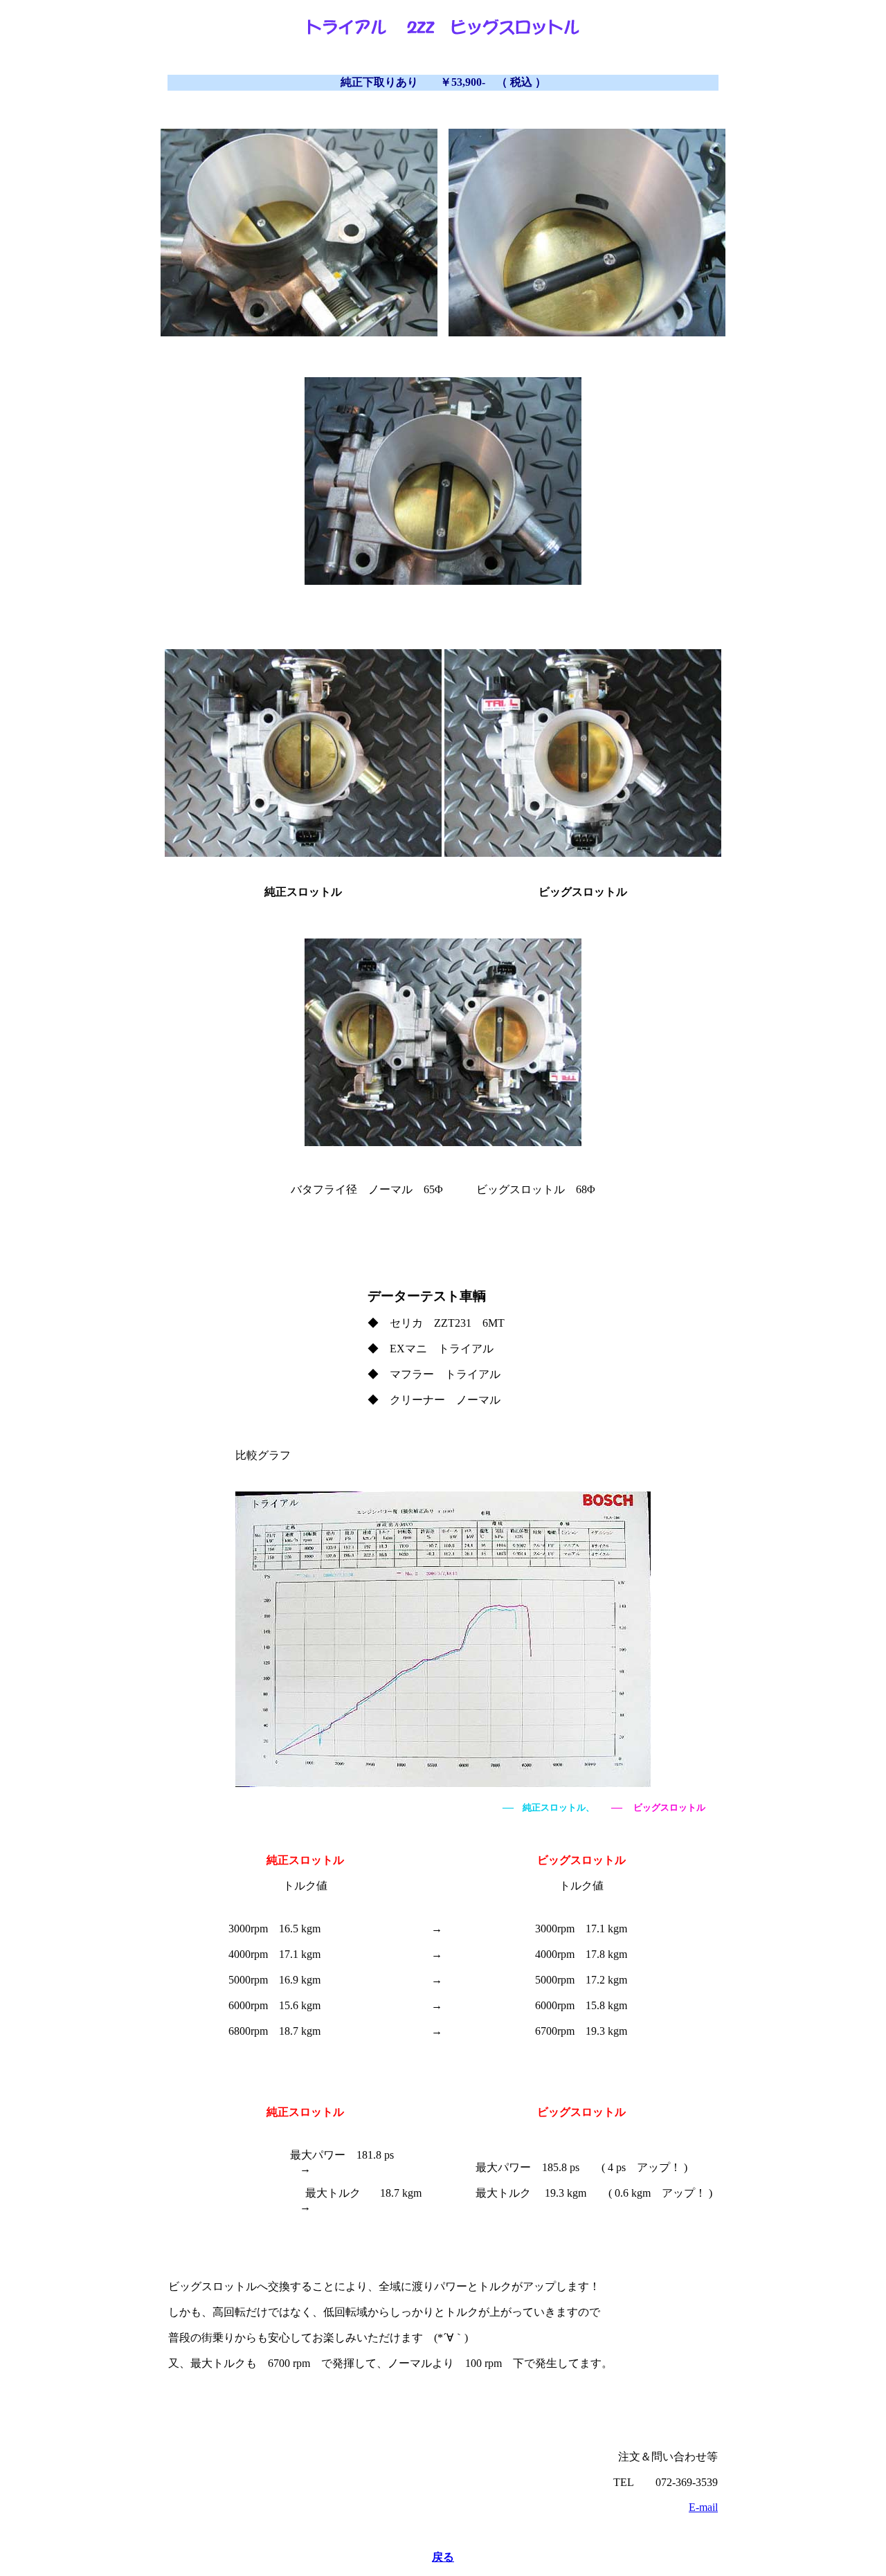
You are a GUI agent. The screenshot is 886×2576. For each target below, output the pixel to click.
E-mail (703, 2507)
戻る (443, 2557)
